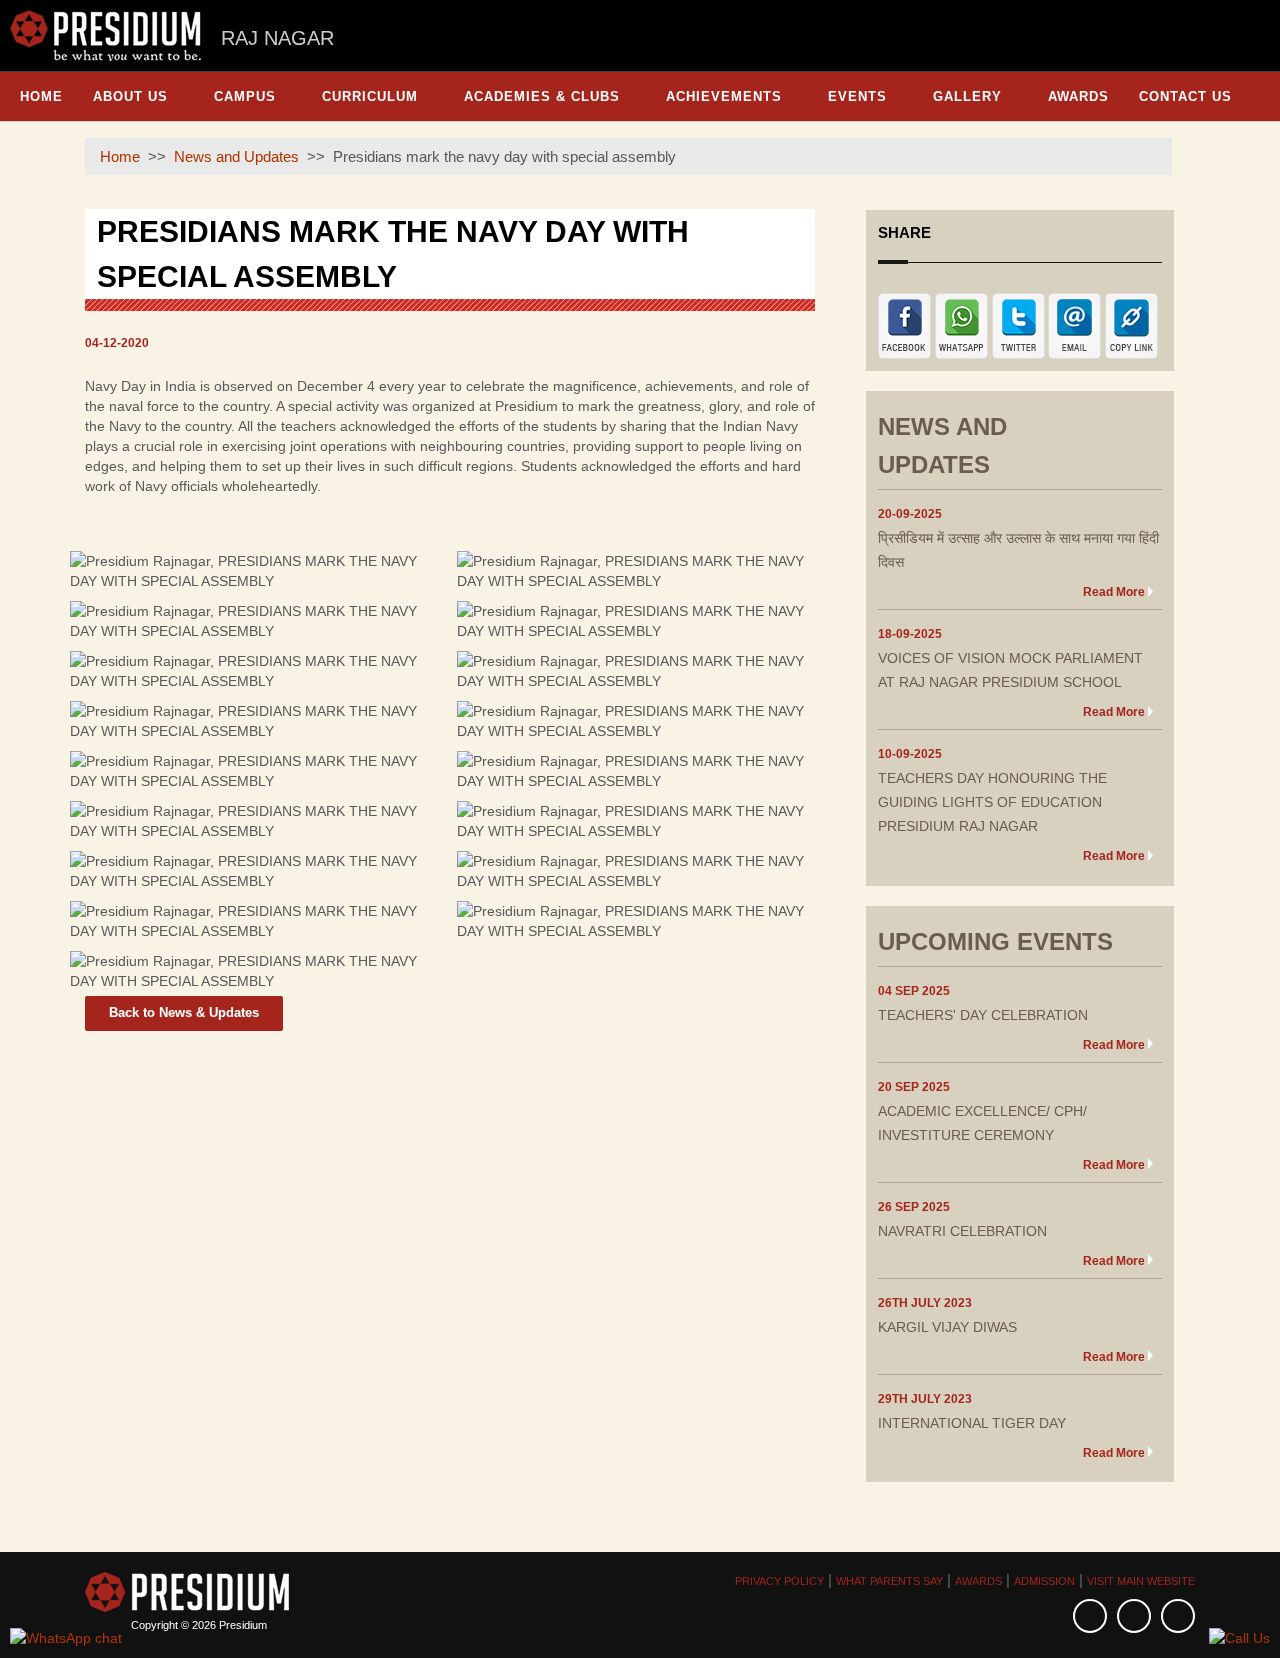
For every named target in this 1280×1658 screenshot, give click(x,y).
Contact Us (1185, 96)
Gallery (967, 96)
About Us (130, 96)
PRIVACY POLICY (779, 1581)
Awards (1078, 96)
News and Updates (236, 156)
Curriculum (370, 96)
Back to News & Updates (184, 1012)
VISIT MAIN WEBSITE (1141, 1581)
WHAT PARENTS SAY (889, 1581)
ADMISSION (1044, 1581)
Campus (245, 96)
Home (41, 96)
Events (857, 96)
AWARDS (978, 1581)
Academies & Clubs (542, 96)
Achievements (724, 96)
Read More (1114, 592)
